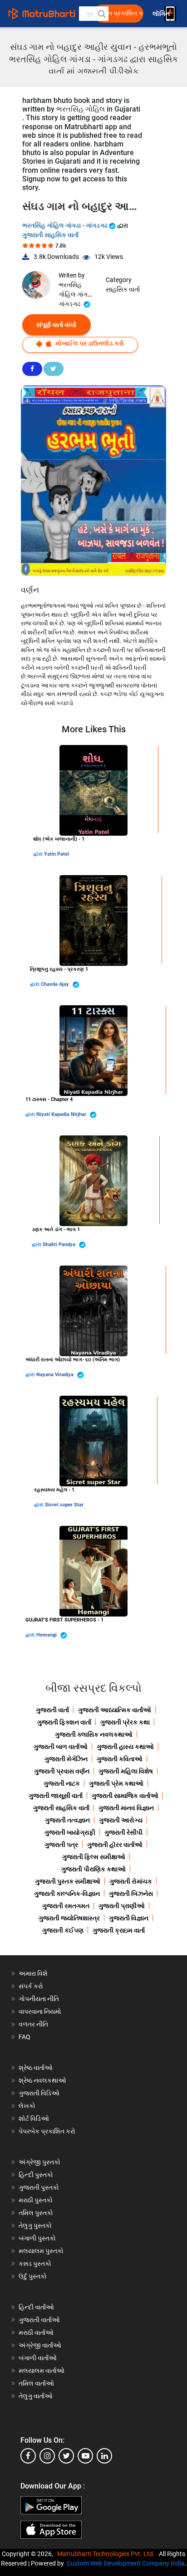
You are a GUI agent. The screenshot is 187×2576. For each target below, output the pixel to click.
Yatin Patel (57, 854)
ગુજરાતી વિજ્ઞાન (129, 1918)
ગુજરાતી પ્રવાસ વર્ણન (62, 1771)
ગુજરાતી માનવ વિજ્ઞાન (126, 1808)
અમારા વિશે (33, 1973)
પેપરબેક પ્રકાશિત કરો (47, 2131)
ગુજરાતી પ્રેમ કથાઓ (116, 1783)
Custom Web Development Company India (126, 2563)
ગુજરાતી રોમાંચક (131, 1881)
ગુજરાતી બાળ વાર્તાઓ (61, 1747)
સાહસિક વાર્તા (123, 289)
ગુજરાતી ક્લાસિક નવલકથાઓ (94, 1734)
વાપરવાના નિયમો (41, 2011)
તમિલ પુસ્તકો (36, 2213)
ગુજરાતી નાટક (62, 1783)
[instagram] (47, 2456)
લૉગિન (162, 14)
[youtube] (85, 2456)
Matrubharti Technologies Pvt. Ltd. (107, 2554)
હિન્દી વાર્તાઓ (36, 2307)
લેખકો (27, 2106)
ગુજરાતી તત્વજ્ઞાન (67, 1820)
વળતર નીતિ (33, 2024)
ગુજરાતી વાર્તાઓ (39, 2320)
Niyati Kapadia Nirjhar (62, 1114)
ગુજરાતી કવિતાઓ (120, 1759)
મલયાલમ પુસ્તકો (41, 2251)
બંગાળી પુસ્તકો (37, 2238)
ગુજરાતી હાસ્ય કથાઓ (125, 1747)
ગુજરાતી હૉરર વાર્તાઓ (115, 1845)
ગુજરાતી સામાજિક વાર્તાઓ (125, 1796)
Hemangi (47, 1635)
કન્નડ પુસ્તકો (35, 2264)
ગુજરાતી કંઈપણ (63, 1930)
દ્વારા (39, 854)
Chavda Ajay (56, 984)
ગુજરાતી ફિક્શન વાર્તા (64, 1722)
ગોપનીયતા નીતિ (39, 1999)
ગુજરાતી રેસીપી (123, 1832)
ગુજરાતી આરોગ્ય (121, 1820)
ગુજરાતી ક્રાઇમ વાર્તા (119, 1930)
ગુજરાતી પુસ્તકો (39, 2187)
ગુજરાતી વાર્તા (52, 1710)
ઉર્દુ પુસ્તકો (33, 2276)
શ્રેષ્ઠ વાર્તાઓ (36, 2068)
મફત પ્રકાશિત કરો (121, 13)
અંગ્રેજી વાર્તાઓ (40, 2345)
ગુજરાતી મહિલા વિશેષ (126, 1771)
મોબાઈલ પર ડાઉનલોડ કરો (89, 343)
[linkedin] (104, 2456)
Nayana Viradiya (56, 1375)
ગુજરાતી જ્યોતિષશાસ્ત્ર (69, 1918)
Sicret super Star (64, 1505)
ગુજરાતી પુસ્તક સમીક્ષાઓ (68, 1881)
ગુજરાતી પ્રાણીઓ (122, 1906)
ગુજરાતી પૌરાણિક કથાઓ (93, 1869)
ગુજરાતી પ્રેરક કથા (125, 1722)
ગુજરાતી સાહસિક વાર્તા (50, 235)
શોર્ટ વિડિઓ (34, 2118)
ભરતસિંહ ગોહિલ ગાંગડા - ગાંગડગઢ (66, 225)
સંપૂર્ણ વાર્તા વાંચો (57, 325)
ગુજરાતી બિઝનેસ (131, 1894)
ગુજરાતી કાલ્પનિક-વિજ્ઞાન (67, 1894)
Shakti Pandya (60, 1244)
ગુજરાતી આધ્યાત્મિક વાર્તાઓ (115, 1710)
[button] (101, 14)
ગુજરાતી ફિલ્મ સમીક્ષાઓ (94, 1857)
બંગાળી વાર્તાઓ (38, 2358)
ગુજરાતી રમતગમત (66, 1906)
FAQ (25, 2037)
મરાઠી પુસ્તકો (36, 2200)
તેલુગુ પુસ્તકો (35, 2225)
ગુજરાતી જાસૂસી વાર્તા (56, 1796)
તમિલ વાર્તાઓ (36, 2383)
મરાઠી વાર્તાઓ (36, 2333)
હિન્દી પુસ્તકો (36, 2175)
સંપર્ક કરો (31, 1986)
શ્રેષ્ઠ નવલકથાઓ (42, 2080)
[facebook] (28, 2456)
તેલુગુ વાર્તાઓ (36, 2396)
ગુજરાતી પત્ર (61, 1845)
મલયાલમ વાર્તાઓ (42, 2371)
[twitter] (66, 2456)
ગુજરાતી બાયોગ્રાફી (70, 1832)
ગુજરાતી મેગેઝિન (66, 1759)
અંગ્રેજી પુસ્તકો (39, 2162)
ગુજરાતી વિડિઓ (39, 2093)
